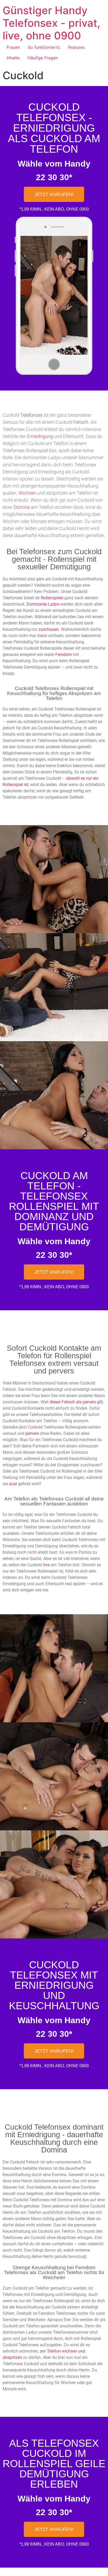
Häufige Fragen (43, 58)
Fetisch (81, 422)
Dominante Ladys (43, 604)
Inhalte (13, 58)
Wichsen (27, 493)
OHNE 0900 (77, 209)
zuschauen (49, 629)
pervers (32, 1433)
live (46, 1565)
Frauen (13, 47)
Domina (22, 507)
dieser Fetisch (62, 1402)
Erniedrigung (40, 436)
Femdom (64, 654)
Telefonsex (32, 415)
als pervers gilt (89, 1402)
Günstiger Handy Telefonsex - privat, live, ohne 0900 (52, 23)
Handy (77, 164)
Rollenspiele (52, 598)
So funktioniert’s (44, 47)
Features (76, 47)
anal (13, 1484)
